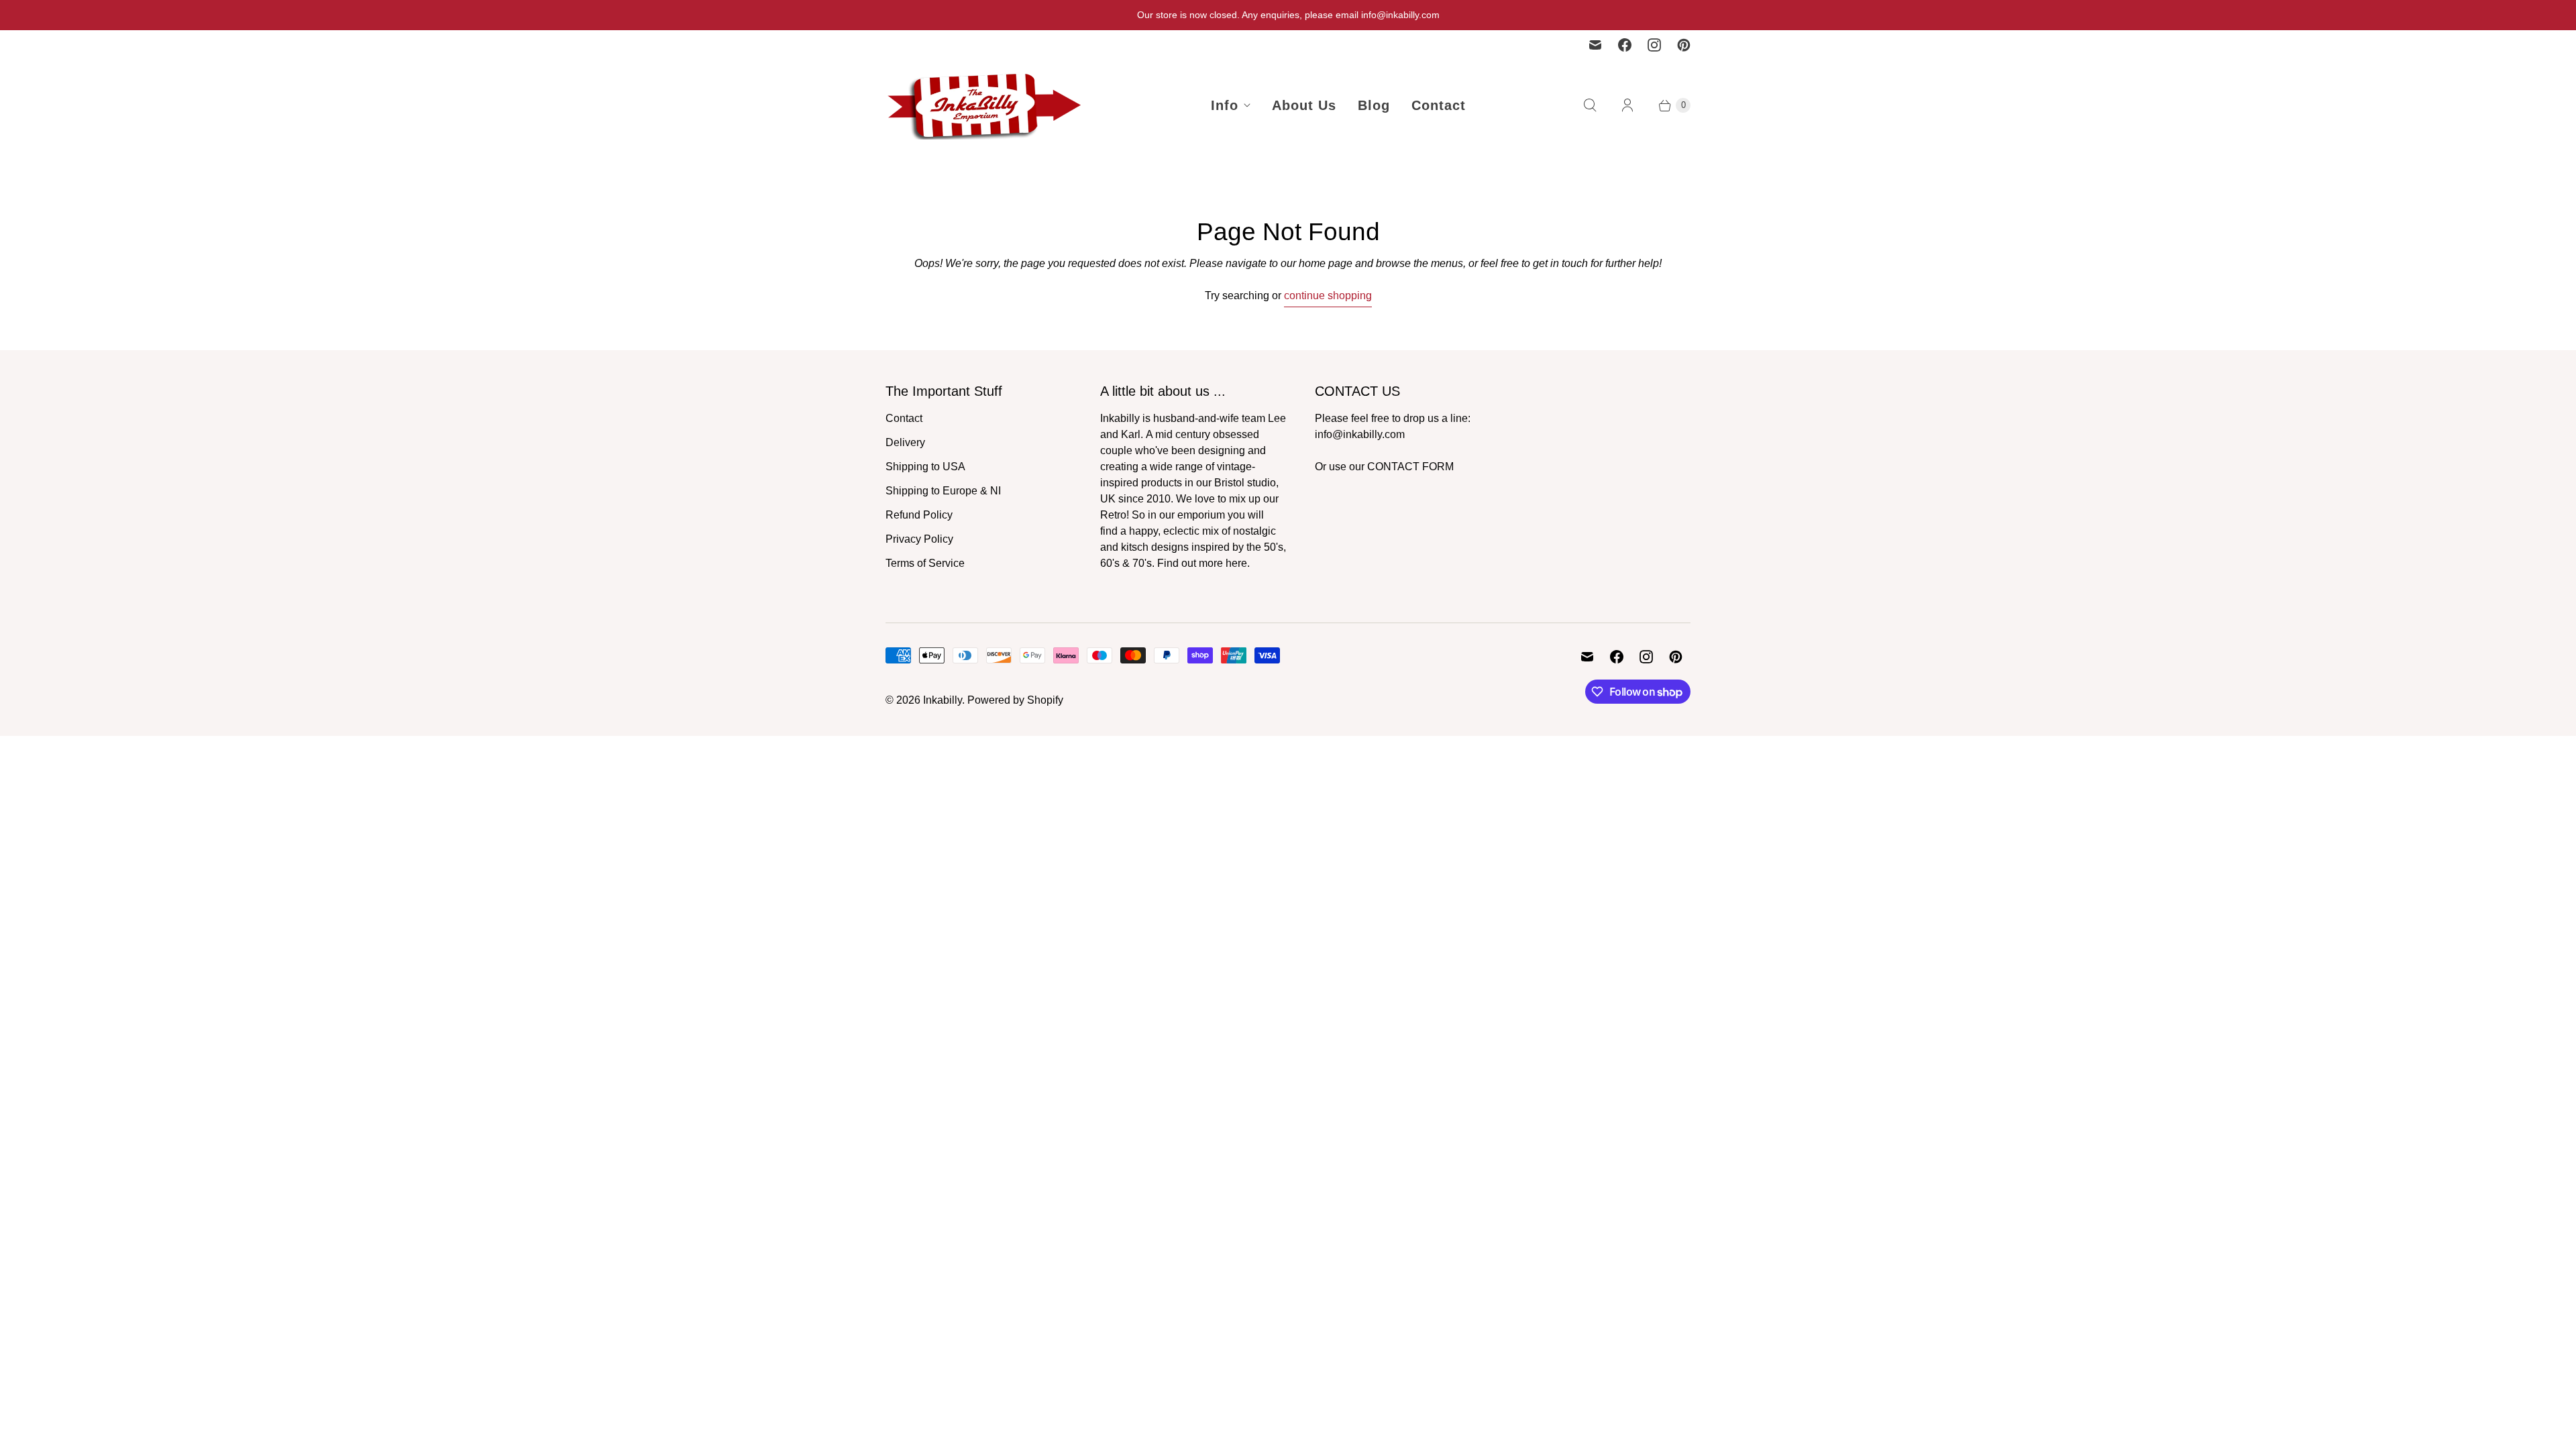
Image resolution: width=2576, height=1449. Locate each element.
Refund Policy (919, 515)
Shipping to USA (925, 467)
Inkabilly (943, 700)
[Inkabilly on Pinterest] (1684, 45)
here (1236, 563)
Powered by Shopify (1015, 700)
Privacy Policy (919, 539)
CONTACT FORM (1410, 467)
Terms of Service (925, 563)
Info (1225, 105)
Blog (1374, 105)
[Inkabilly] (986, 105)
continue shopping (1328, 296)
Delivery (905, 442)
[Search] (1590, 105)
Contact (1439, 105)
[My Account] (1627, 105)
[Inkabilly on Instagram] (1654, 45)
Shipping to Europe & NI (943, 491)
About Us (1304, 105)
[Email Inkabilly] (1595, 45)
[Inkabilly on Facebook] (1625, 45)
